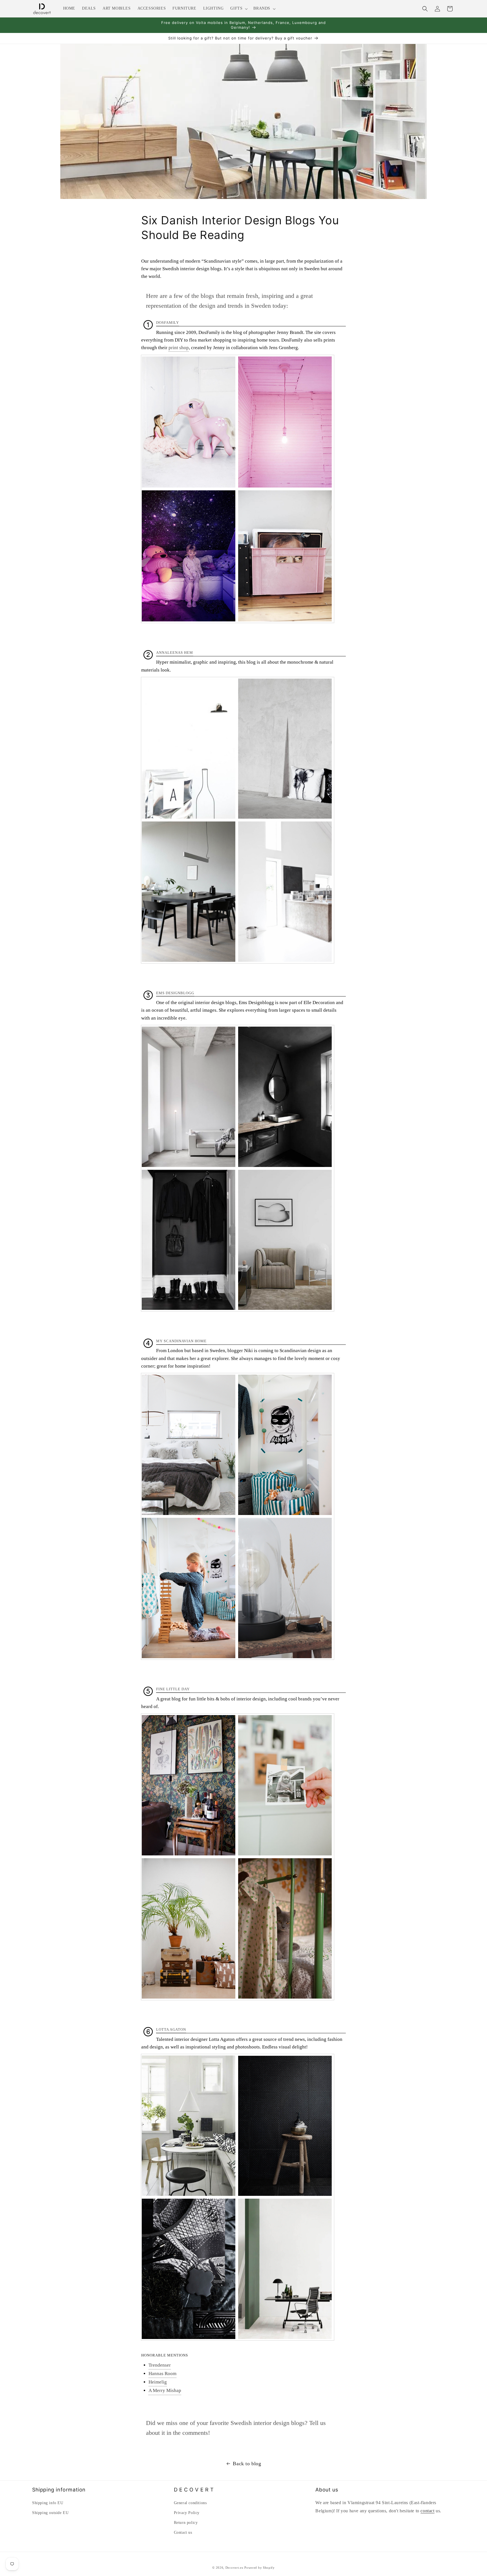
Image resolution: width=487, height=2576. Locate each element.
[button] (238, 8)
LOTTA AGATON (171, 2030)
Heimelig (158, 2382)
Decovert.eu (234, 2568)
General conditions (190, 2503)
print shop (179, 348)
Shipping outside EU (50, 2513)
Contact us (183, 2532)
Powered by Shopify (260, 2568)
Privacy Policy (187, 2513)
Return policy (186, 2523)
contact (427, 2511)
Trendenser (160, 2365)
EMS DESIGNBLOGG (175, 993)
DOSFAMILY (168, 323)
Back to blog (247, 2464)
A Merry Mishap (165, 2391)
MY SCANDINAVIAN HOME (181, 1341)
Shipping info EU (48, 2503)
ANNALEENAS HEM (175, 653)
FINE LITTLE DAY (173, 1689)
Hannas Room (162, 2374)
